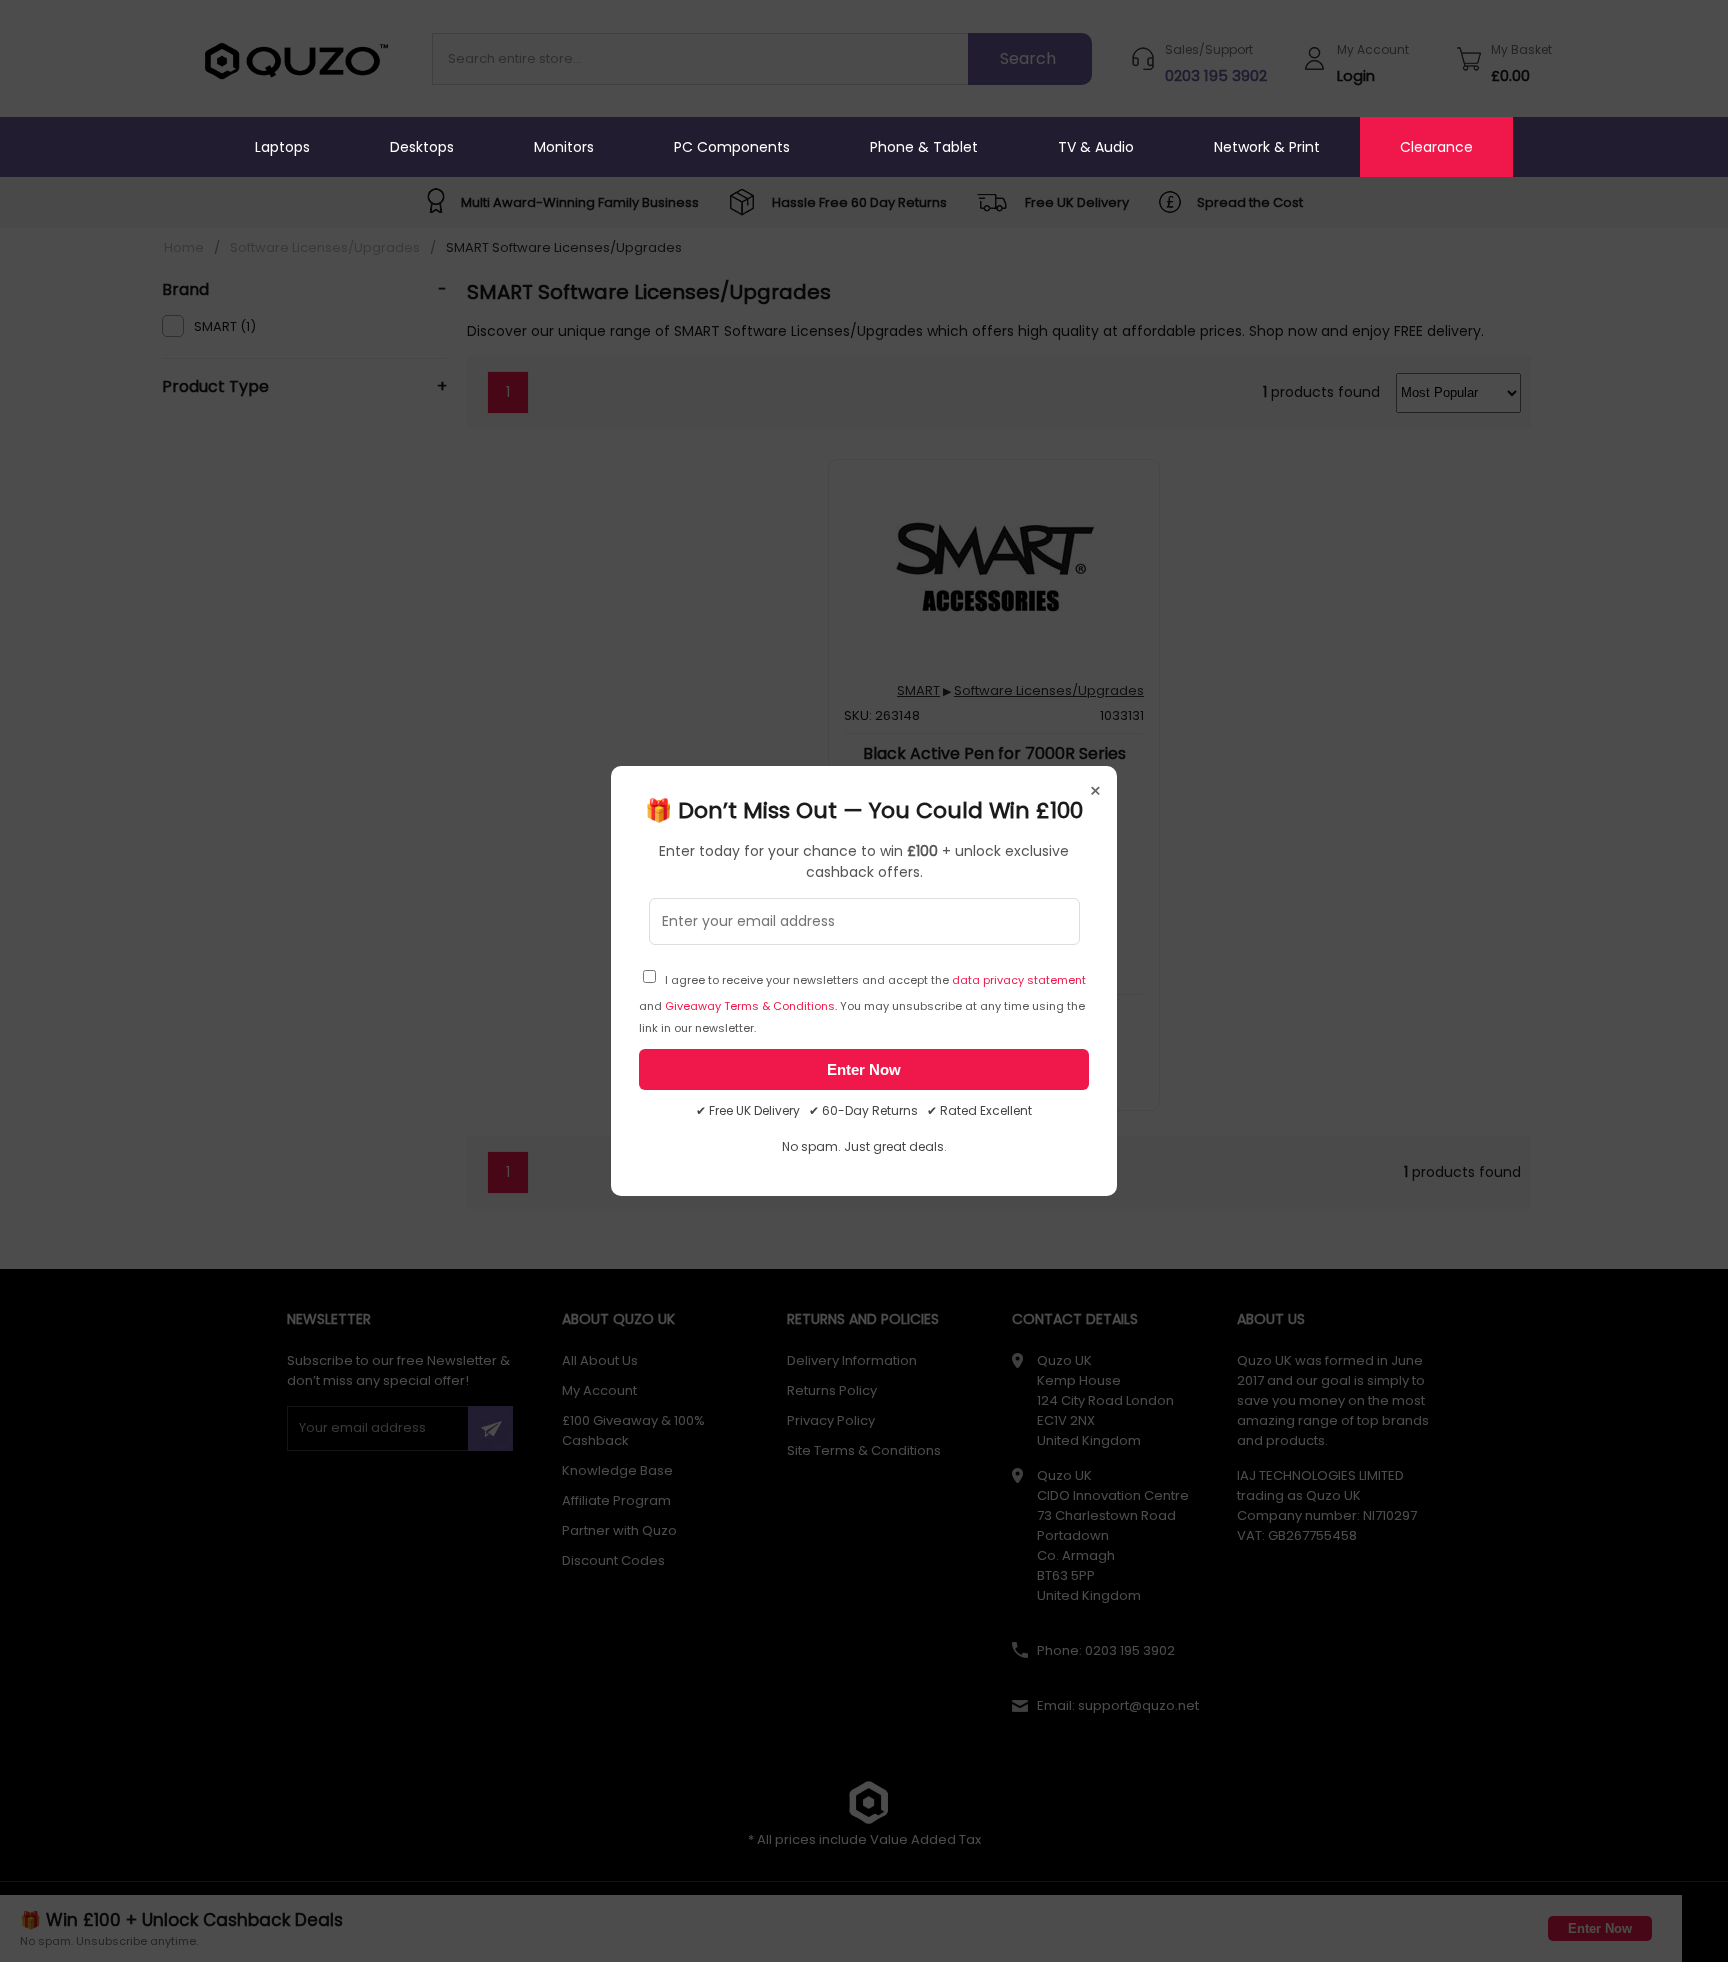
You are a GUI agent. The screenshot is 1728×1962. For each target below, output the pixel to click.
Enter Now (864, 1069)
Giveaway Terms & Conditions (750, 1006)
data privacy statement (1019, 980)
